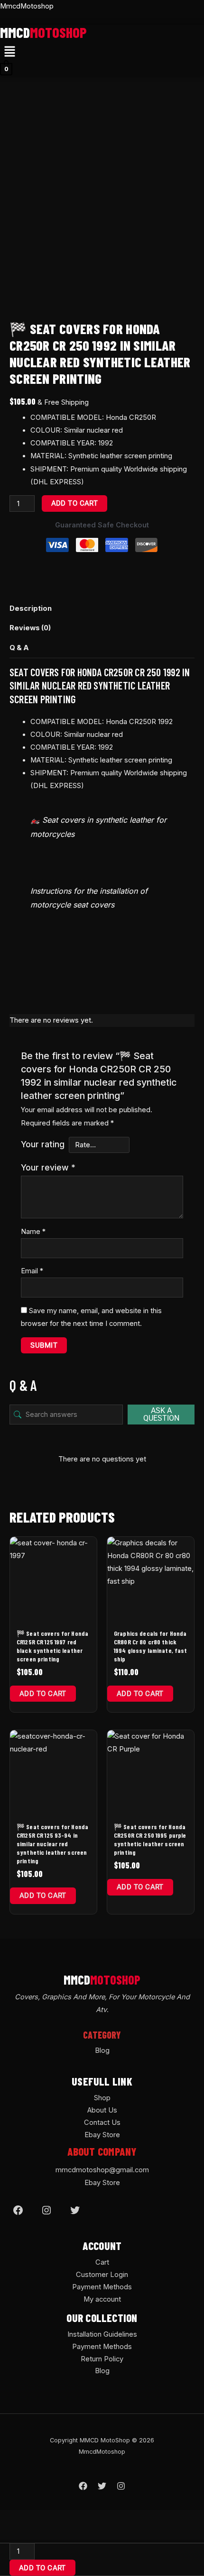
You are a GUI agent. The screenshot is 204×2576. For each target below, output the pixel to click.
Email (32, 1271)
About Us (102, 2110)
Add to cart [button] (43, 1694)
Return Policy (102, 2359)
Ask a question (161, 1414)
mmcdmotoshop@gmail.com (102, 2170)
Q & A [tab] (19, 648)
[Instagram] (46, 2210)
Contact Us (102, 2122)
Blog (102, 2050)
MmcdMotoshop (27, 6)
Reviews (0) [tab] (30, 628)
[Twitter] (75, 2210)
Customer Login (102, 2275)
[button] (9, 52)
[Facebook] (18, 2210)
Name (33, 1232)
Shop (102, 2098)
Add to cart (75, 503)
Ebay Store (102, 2135)
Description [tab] (31, 608)
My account (102, 2299)
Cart (102, 2262)
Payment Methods (102, 2287)
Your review (48, 1167)
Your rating (43, 1144)
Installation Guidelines (102, 2334)
